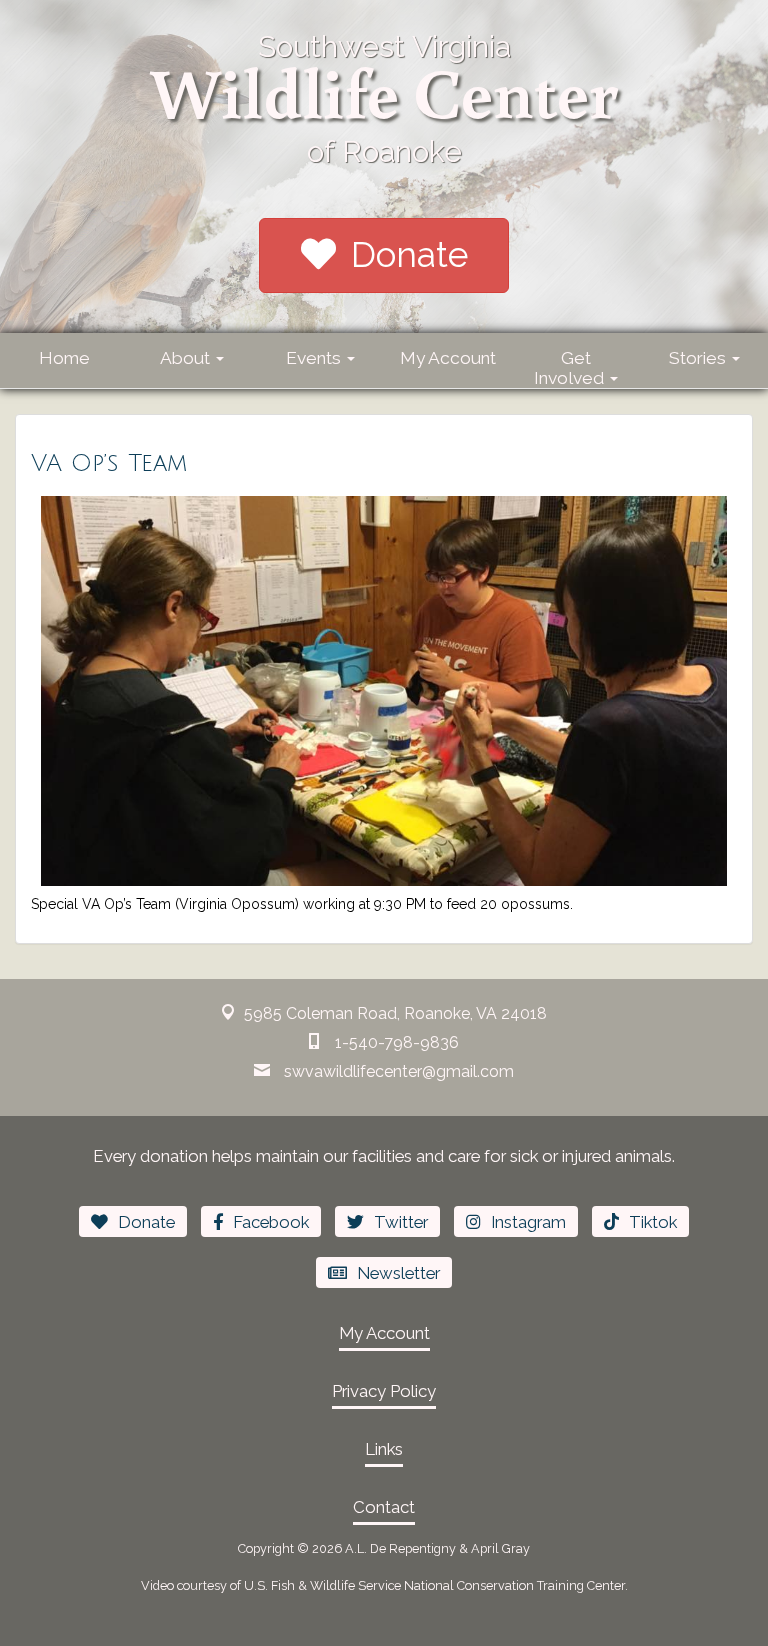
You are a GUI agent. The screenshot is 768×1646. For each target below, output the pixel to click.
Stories (699, 358)
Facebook (271, 1222)
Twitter (401, 1222)
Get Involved (571, 368)
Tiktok (653, 1222)
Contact (384, 1507)
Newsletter (398, 1273)
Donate (409, 254)
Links (384, 1449)
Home (64, 358)
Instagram (528, 1222)
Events (315, 358)
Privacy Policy (384, 1391)
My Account (448, 358)
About (187, 358)
